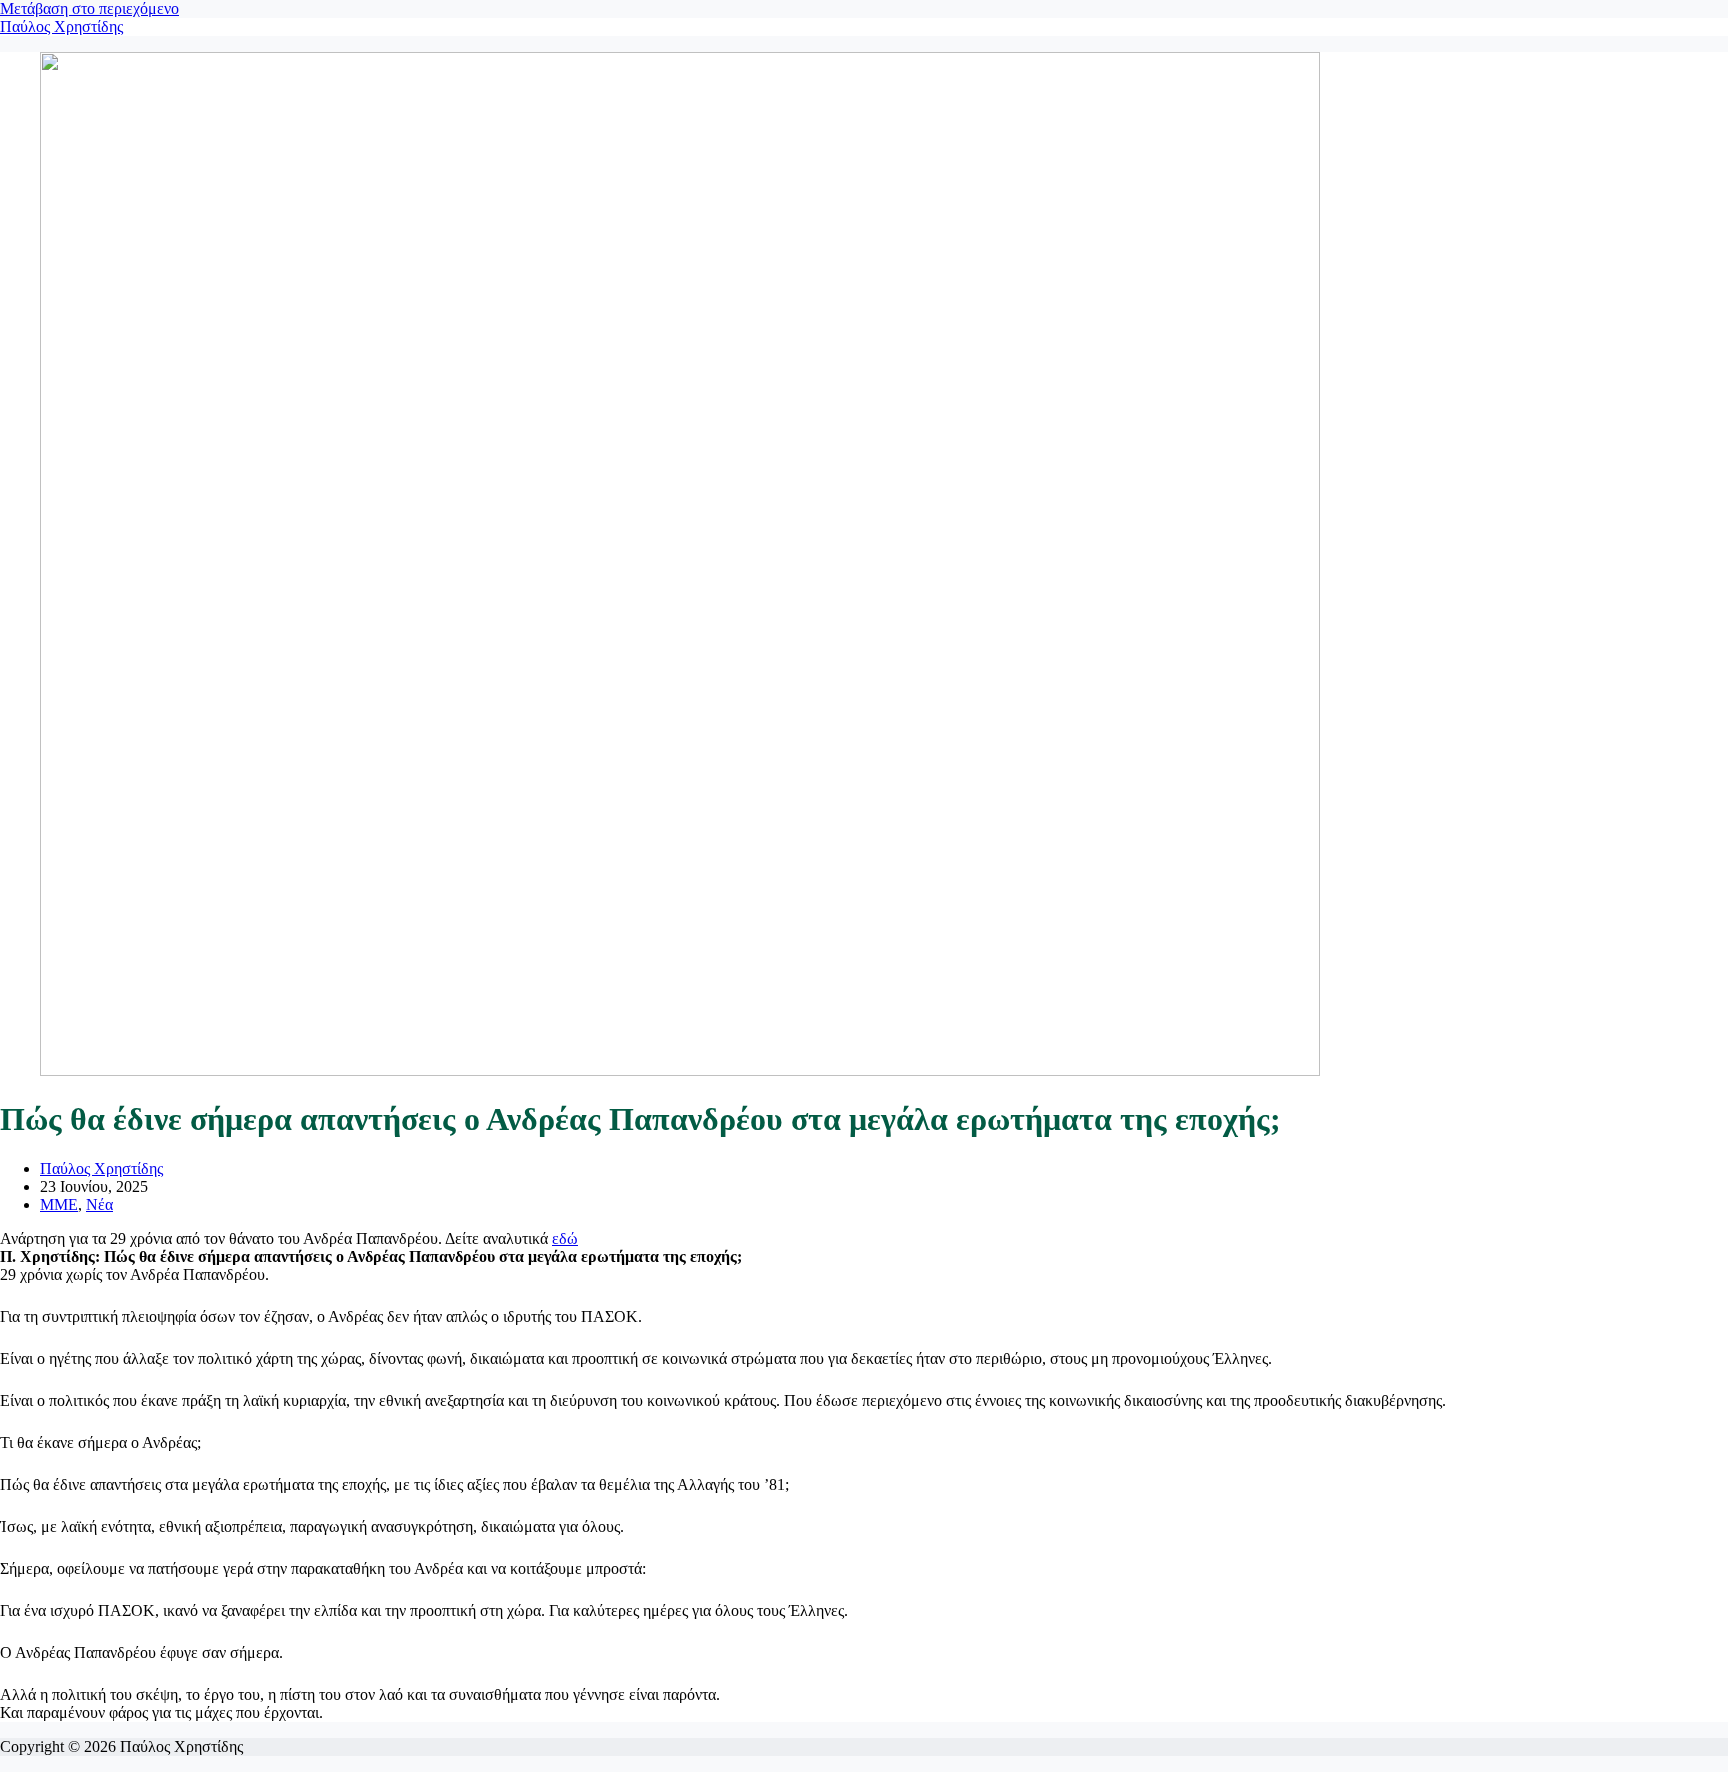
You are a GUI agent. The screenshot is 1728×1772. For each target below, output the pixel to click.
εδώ (565, 1238)
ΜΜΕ (59, 1204)
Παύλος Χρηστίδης (61, 26)
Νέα (99, 1204)
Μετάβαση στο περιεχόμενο (89, 8)
